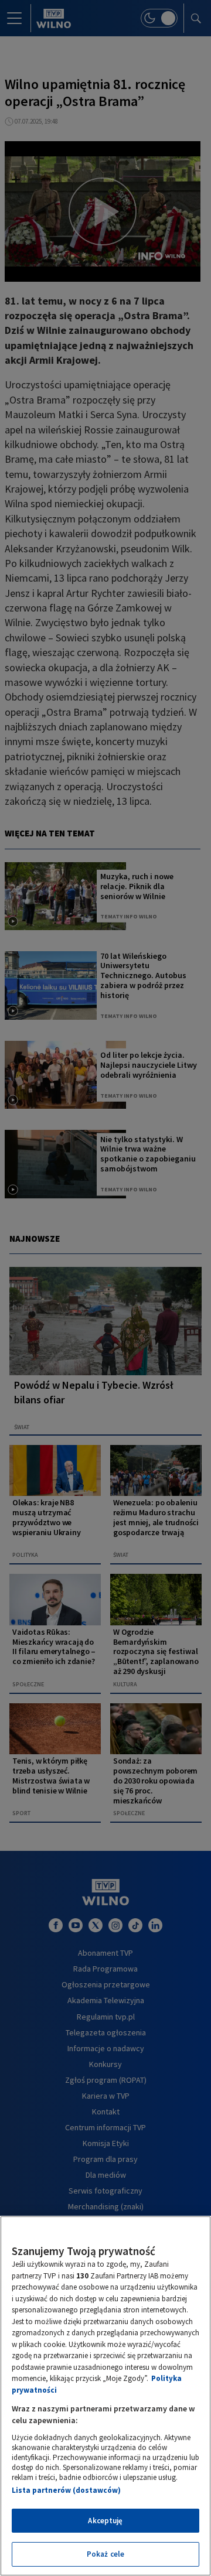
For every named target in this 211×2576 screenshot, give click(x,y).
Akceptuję (105, 2521)
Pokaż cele (105, 2554)
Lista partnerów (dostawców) (66, 2490)
